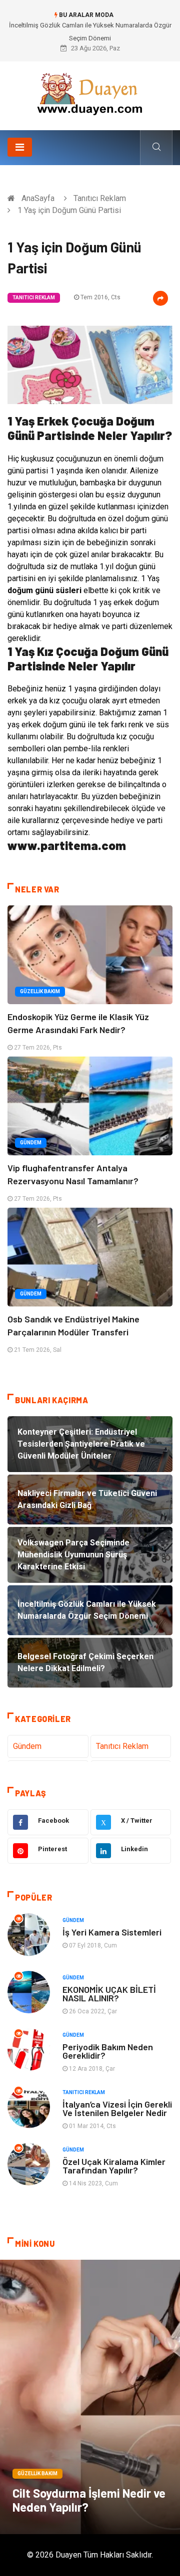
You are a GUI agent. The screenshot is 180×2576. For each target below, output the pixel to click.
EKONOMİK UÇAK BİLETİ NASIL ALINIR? (109, 1994)
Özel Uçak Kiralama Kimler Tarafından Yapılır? (114, 2166)
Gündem (31, 1143)
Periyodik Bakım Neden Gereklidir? (108, 2051)
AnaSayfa (38, 198)
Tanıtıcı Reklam (100, 198)
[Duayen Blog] (90, 92)
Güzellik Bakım (40, 991)
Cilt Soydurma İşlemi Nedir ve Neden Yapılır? (89, 2500)
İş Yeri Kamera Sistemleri (112, 1932)
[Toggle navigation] (20, 147)
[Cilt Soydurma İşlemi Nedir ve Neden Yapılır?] (90, 2397)
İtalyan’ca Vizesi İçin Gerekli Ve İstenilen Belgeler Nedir (117, 2108)
